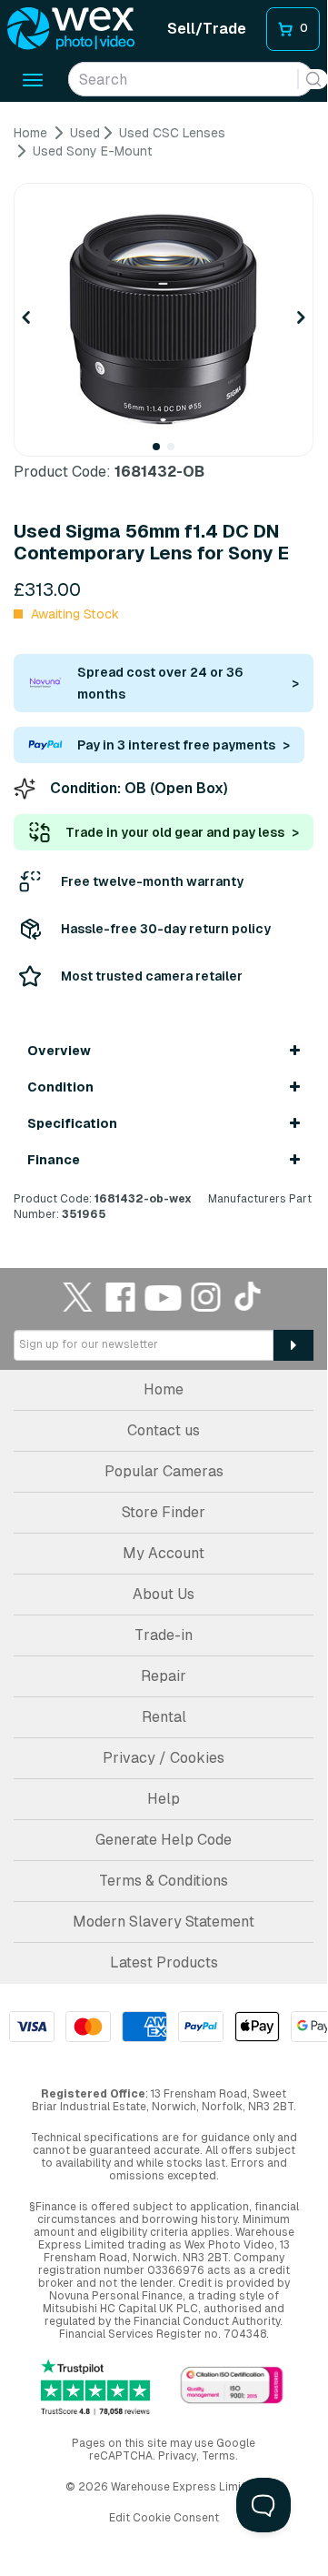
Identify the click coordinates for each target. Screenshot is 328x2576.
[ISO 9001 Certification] (232, 2386)
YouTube (164, 1297)
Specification (72, 1123)
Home (164, 1389)
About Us (164, 1594)
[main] (164, 674)
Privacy (177, 2456)
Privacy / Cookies (164, 1758)
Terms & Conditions (164, 1881)
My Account (164, 1553)
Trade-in (164, 1635)
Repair (164, 1676)
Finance (54, 1160)
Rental (164, 1717)
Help (164, 1799)
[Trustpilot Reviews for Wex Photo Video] (95, 2387)
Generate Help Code (164, 1840)
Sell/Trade (207, 29)
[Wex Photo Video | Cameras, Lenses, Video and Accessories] (71, 29)
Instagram (206, 1297)
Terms (219, 2456)
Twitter (78, 1297)
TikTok (249, 1297)
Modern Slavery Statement (164, 1922)
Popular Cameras (164, 1471)
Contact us (164, 1430)
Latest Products (164, 1962)
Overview (59, 1051)
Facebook (121, 1297)
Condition (60, 1087)
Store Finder (164, 1512)
